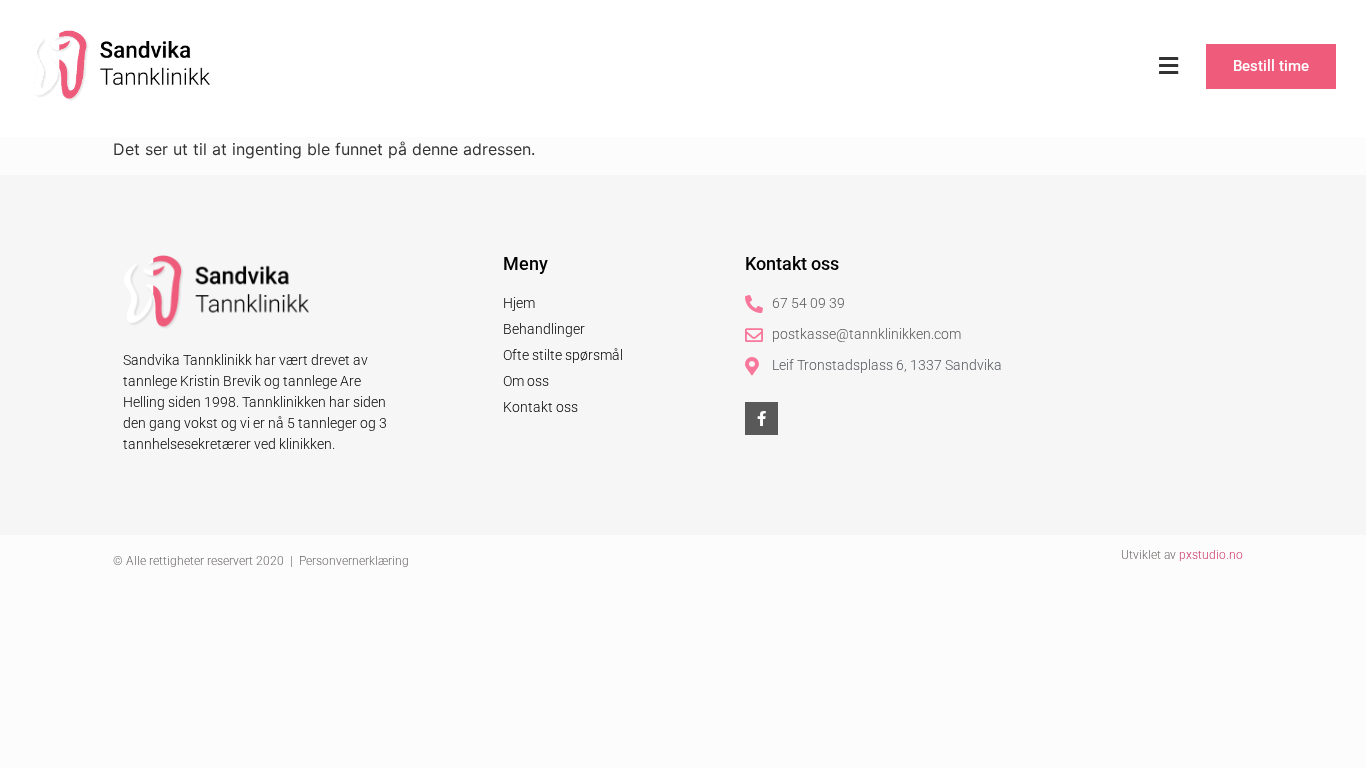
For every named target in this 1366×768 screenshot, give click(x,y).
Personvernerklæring (354, 561)
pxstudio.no (1211, 555)
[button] (1168, 66)
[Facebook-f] (761, 418)
